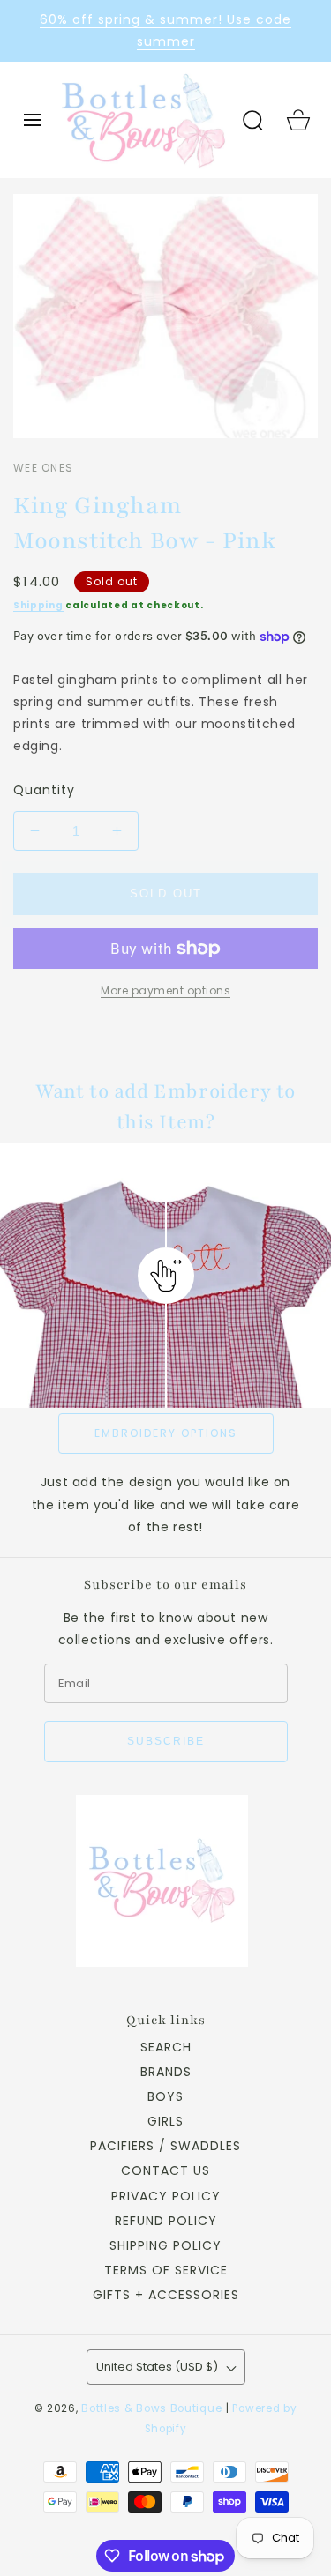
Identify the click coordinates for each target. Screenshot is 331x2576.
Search (166, 2047)
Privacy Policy (166, 2196)
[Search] (252, 120)
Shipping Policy (165, 2245)
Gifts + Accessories (166, 2295)
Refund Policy (166, 2221)
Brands (166, 2072)
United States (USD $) (157, 2367)
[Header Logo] (143, 120)
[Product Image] (165, 316)
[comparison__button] (166, 1276)
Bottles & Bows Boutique (151, 2408)
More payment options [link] (165, 990)
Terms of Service (166, 2270)
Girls (165, 2121)
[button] (33, 120)
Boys (165, 2096)
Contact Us (165, 2170)
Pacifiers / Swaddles (165, 2146)
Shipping (38, 605)
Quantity (44, 790)
